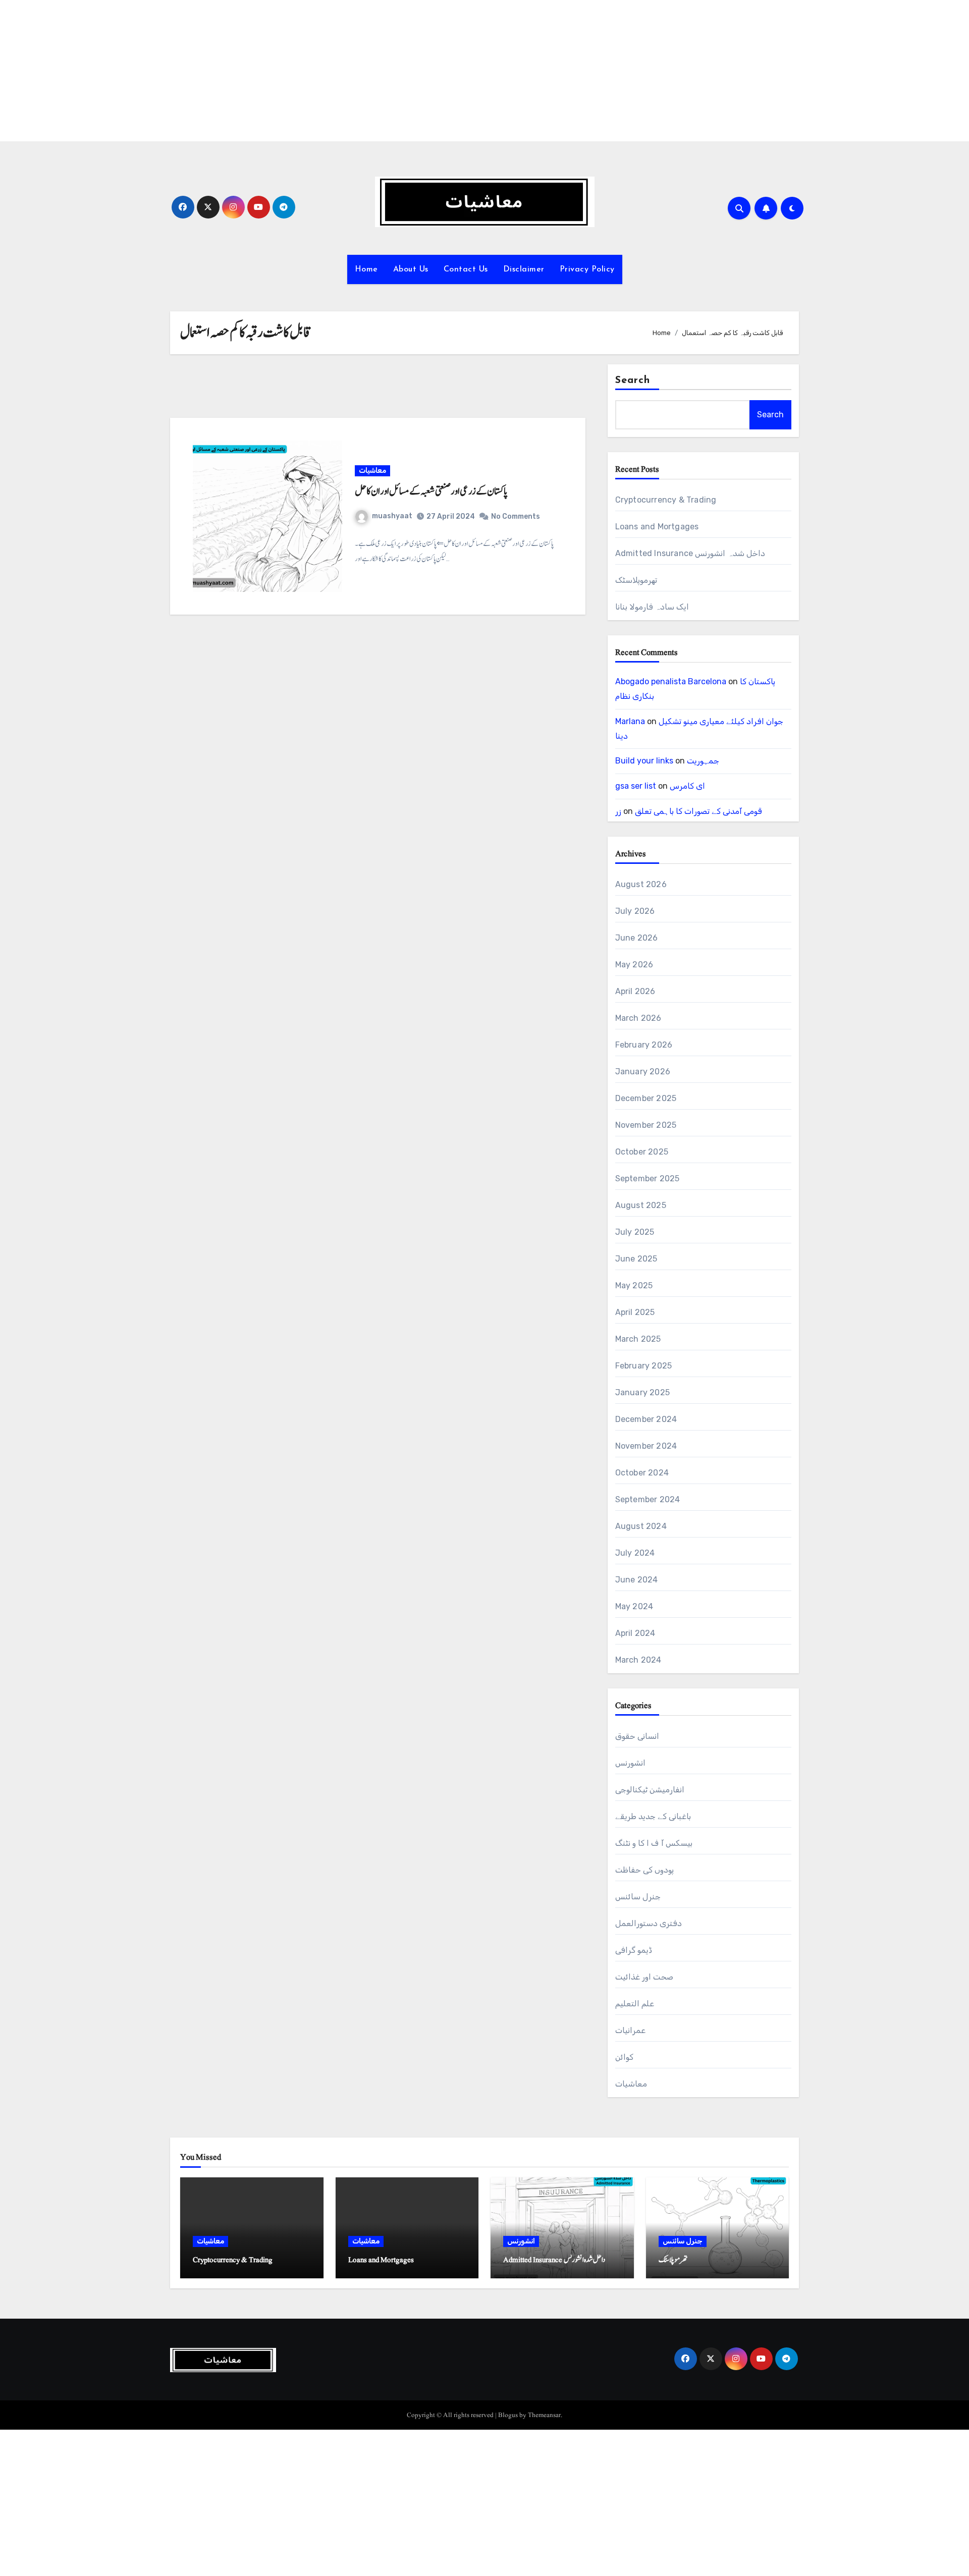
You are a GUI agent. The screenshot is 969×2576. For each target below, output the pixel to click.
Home (366, 269)
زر (618, 811)
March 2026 (638, 1018)
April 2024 (635, 1633)
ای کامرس (687, 786)
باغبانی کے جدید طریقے (653, 1816)
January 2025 (642, 1392)
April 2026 (635, 991)
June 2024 (637, 1580)
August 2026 (641, 884)
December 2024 (646, 1419)
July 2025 (635, 1232)
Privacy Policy (587, 269)
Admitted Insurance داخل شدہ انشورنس (690, 553)
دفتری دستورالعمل (649, 1923)
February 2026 (644, 1045)
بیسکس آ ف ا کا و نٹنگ (654, 1843)
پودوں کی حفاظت (644, 1870)
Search (633, 380)
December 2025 (646, 1098)
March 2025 (638, 1339)
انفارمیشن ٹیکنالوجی (650, 1790)
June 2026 (637, 938)
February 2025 (644, 1366)
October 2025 (642, 1152)
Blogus (508, 2415)
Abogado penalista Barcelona (671, 681)
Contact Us (466, 269)
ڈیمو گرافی (634, 1950)
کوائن (624, 2057)
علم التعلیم (635, 2004)
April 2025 (635, 1312)
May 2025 (634, 1285)
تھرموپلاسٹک (636, 580)
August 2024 (641, 1526)
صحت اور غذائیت (644, 1977)
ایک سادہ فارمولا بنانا (652, 607)
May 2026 (634, 965)
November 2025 (646, 1125)
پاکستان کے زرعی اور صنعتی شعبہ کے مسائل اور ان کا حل (431, 491)
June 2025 (636, 1259)
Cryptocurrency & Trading (666, 500)
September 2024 (648, 1499)
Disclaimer (524, 269)
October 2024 (642, 1473)
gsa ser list (636, 786)
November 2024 (646, 1446)
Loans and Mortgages (657, 527)
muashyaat (392, 516)
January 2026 (643, 1072)
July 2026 (635, 911)
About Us (411, 269)
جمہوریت (703, 761)
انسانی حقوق (637, 1736)
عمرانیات (630, 2030)
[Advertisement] (304, 71)
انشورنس (630, 1763)
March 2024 (638, 1660)
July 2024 (635, 1553)
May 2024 (634, 1606)
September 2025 (648, 1179)
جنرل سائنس (638, 1897)
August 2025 (641, 1205)
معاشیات (372, 471)
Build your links (644, 761)
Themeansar (544, 2415)
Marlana (630, 721)
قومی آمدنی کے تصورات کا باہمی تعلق (698, 811)
